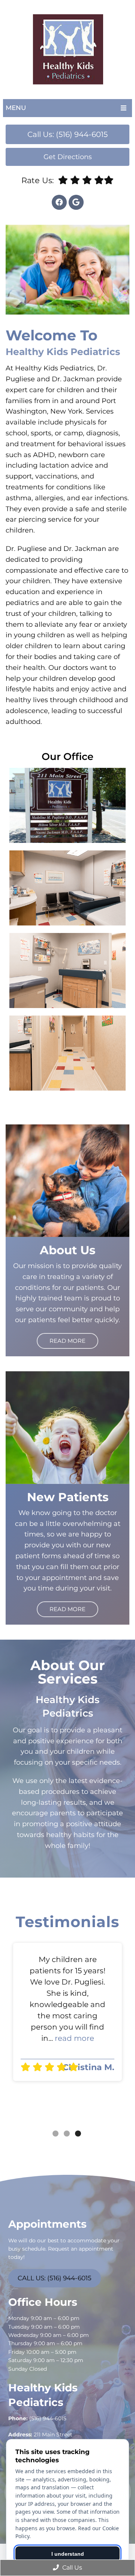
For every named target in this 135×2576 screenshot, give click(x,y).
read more (74, 2038)
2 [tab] (67, 2134)
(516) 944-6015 (48, 2418)
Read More (67, 1341)
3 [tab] (78, 2134)
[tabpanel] (67, 2012)
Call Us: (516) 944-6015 (67, 134)
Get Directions (68, 157)
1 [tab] (55, 2134)
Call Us (71, 2568)
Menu (16, 108)
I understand (68, 2554)
